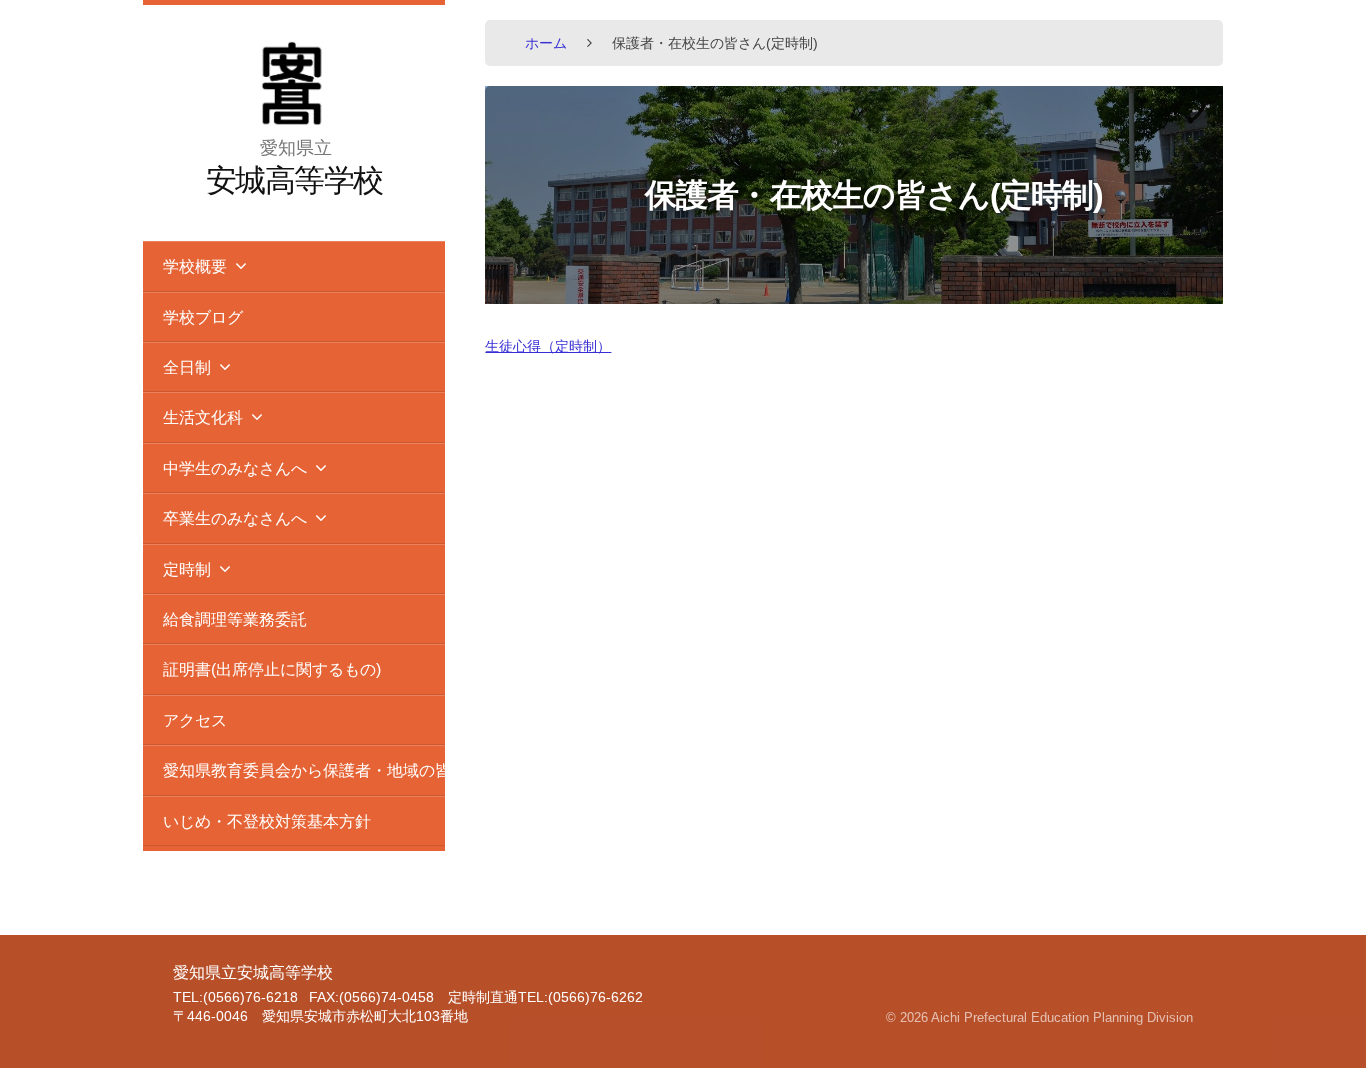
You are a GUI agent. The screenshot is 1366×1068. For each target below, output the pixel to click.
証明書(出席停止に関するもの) (272, 669)
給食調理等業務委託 (235, 619)
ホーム (546, 43)
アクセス (195, 720)
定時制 (187, 569)
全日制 (187, 367)
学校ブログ (203, 317)
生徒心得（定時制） (548, 346)
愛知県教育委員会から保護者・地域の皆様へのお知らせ (304, 770)
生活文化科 (203, 417)
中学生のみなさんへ (235, 468)
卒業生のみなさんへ (235, 518)
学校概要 (195, 266)
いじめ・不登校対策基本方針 (267, 821)
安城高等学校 (294, 180)
